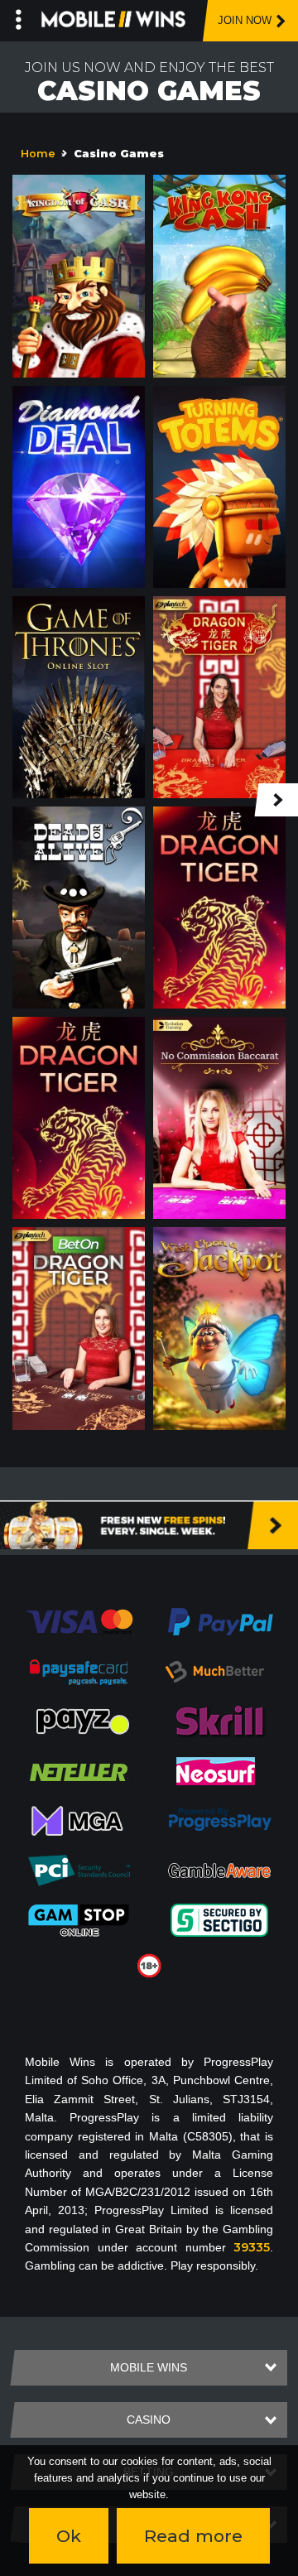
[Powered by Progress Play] (219, 1820)
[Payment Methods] (79, 1620)
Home (38, 154)
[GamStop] (79, 1919)
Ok (69, 2536)
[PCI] (79, 1870)
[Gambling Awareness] (219, 1870)
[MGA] (79, 1820)
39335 (252, 2247)
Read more (193, 2536)
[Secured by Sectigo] (219, 1919)
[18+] (149, 1965)
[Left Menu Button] (19, 17)
